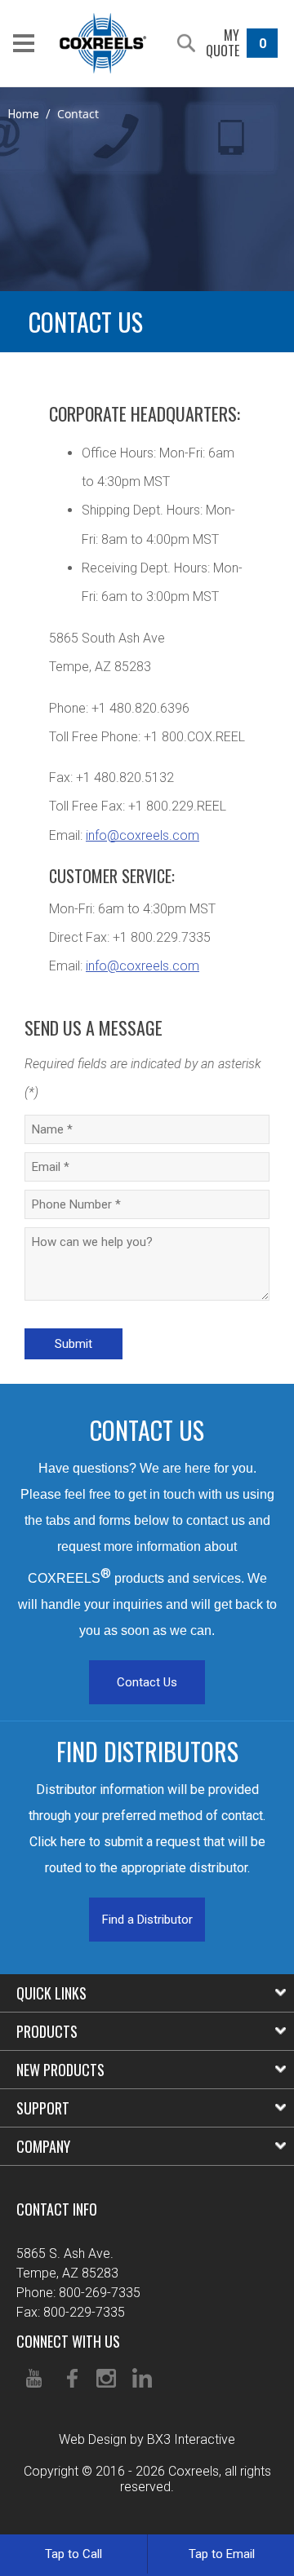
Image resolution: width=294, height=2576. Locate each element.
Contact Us (147, 1682)
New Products (60, 2070)
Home (24, 114)
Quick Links (51, 1993)
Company (43, 2146)
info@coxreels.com (143, 835)
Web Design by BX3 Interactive (147, 2439)
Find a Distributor (147, 1920)
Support (43, 2108)
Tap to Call (73, 2554)
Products (47, 2031)
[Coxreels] (103, 43)
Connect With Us (68, 2341)
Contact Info (57, 2209)
